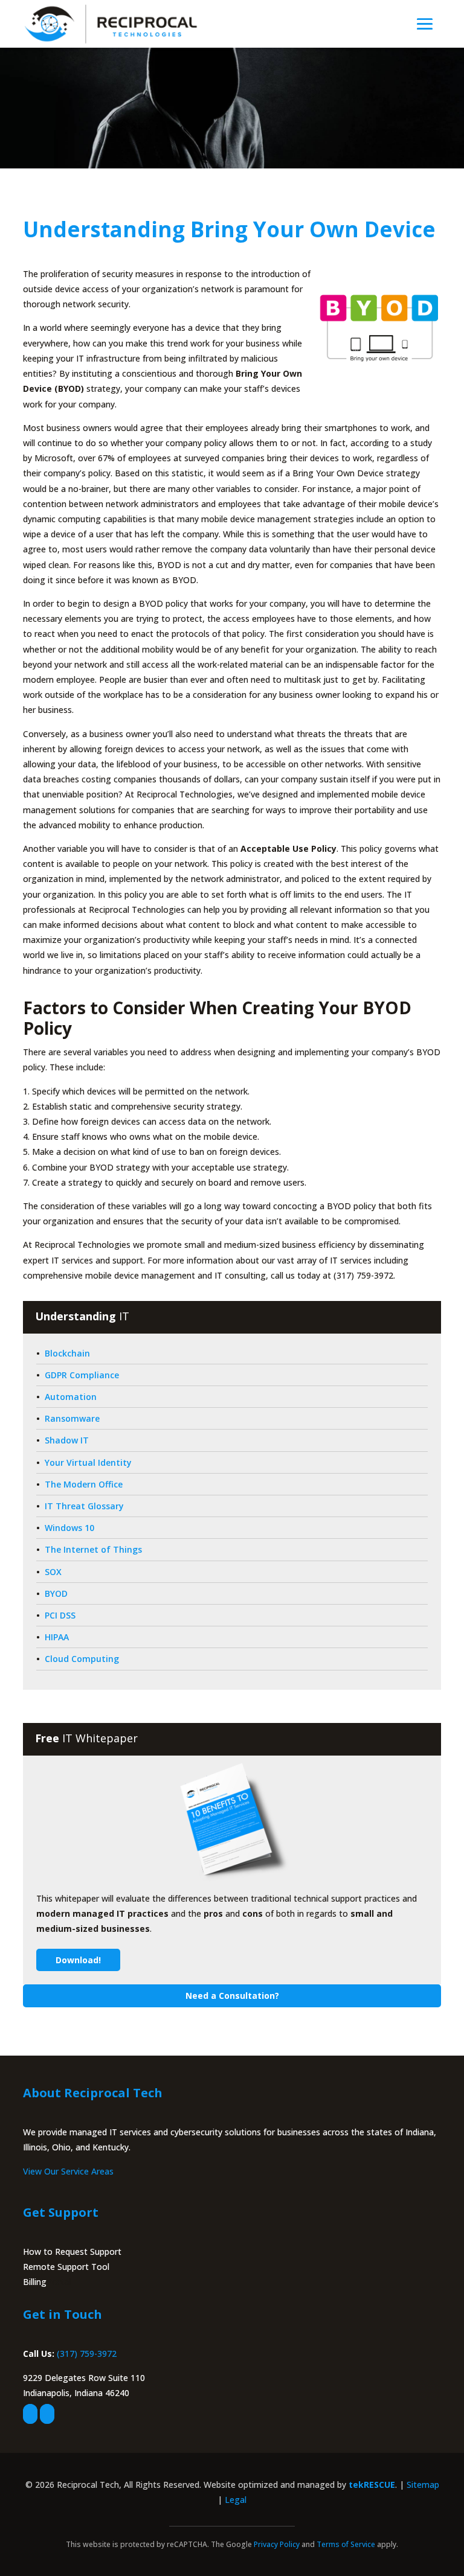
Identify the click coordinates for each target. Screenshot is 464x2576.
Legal (236, 2500)
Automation (71, 1397)
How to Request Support (72, 2252)
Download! (78, 1960)
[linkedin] (47, 2414)
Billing (35, 2282)
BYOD (56, 1593)
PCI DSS (60, 1615)
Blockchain (67, 1353)
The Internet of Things (93, 1549)
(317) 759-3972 (87, 2354)
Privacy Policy (277, 2544)
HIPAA (57, 1637)
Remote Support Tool (66, 2267)
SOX (53, 1572)
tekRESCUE (372, 2485)
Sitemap (423, 2485)
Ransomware (72, 1418)
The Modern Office (84, 1484)
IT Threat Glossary (84, 1506)
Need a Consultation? (232, 1996)
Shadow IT (67, 1440)
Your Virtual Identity (88, 1462)
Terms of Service (346, 2544)
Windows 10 (69, 1528)
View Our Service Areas (68, 2171)
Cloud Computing (82, 1659)
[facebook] (30, 2414)
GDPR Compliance (82, 1375)
